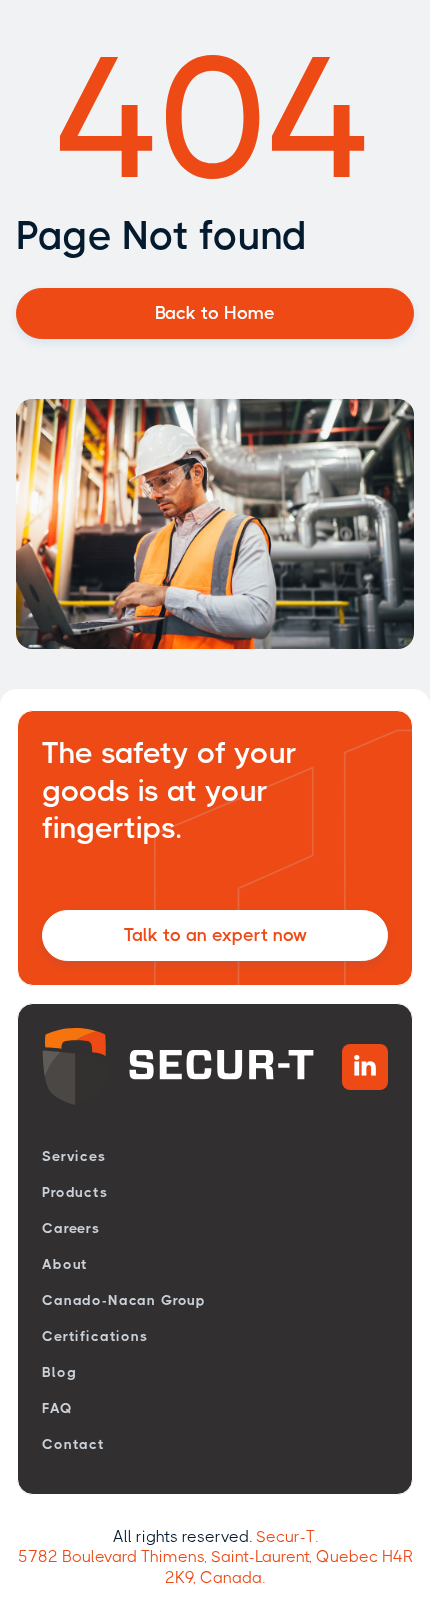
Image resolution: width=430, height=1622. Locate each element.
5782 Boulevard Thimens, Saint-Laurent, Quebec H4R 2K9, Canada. (215, 1567)
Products (75, 1192)
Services (74, 1156)
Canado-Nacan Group (124, 1300)
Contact (73, 1444)
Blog (59, 1372)
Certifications (95, 1336)
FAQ (57, 1408)
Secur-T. (287, 1536)
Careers (71, 1228)
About (65, 1264)
